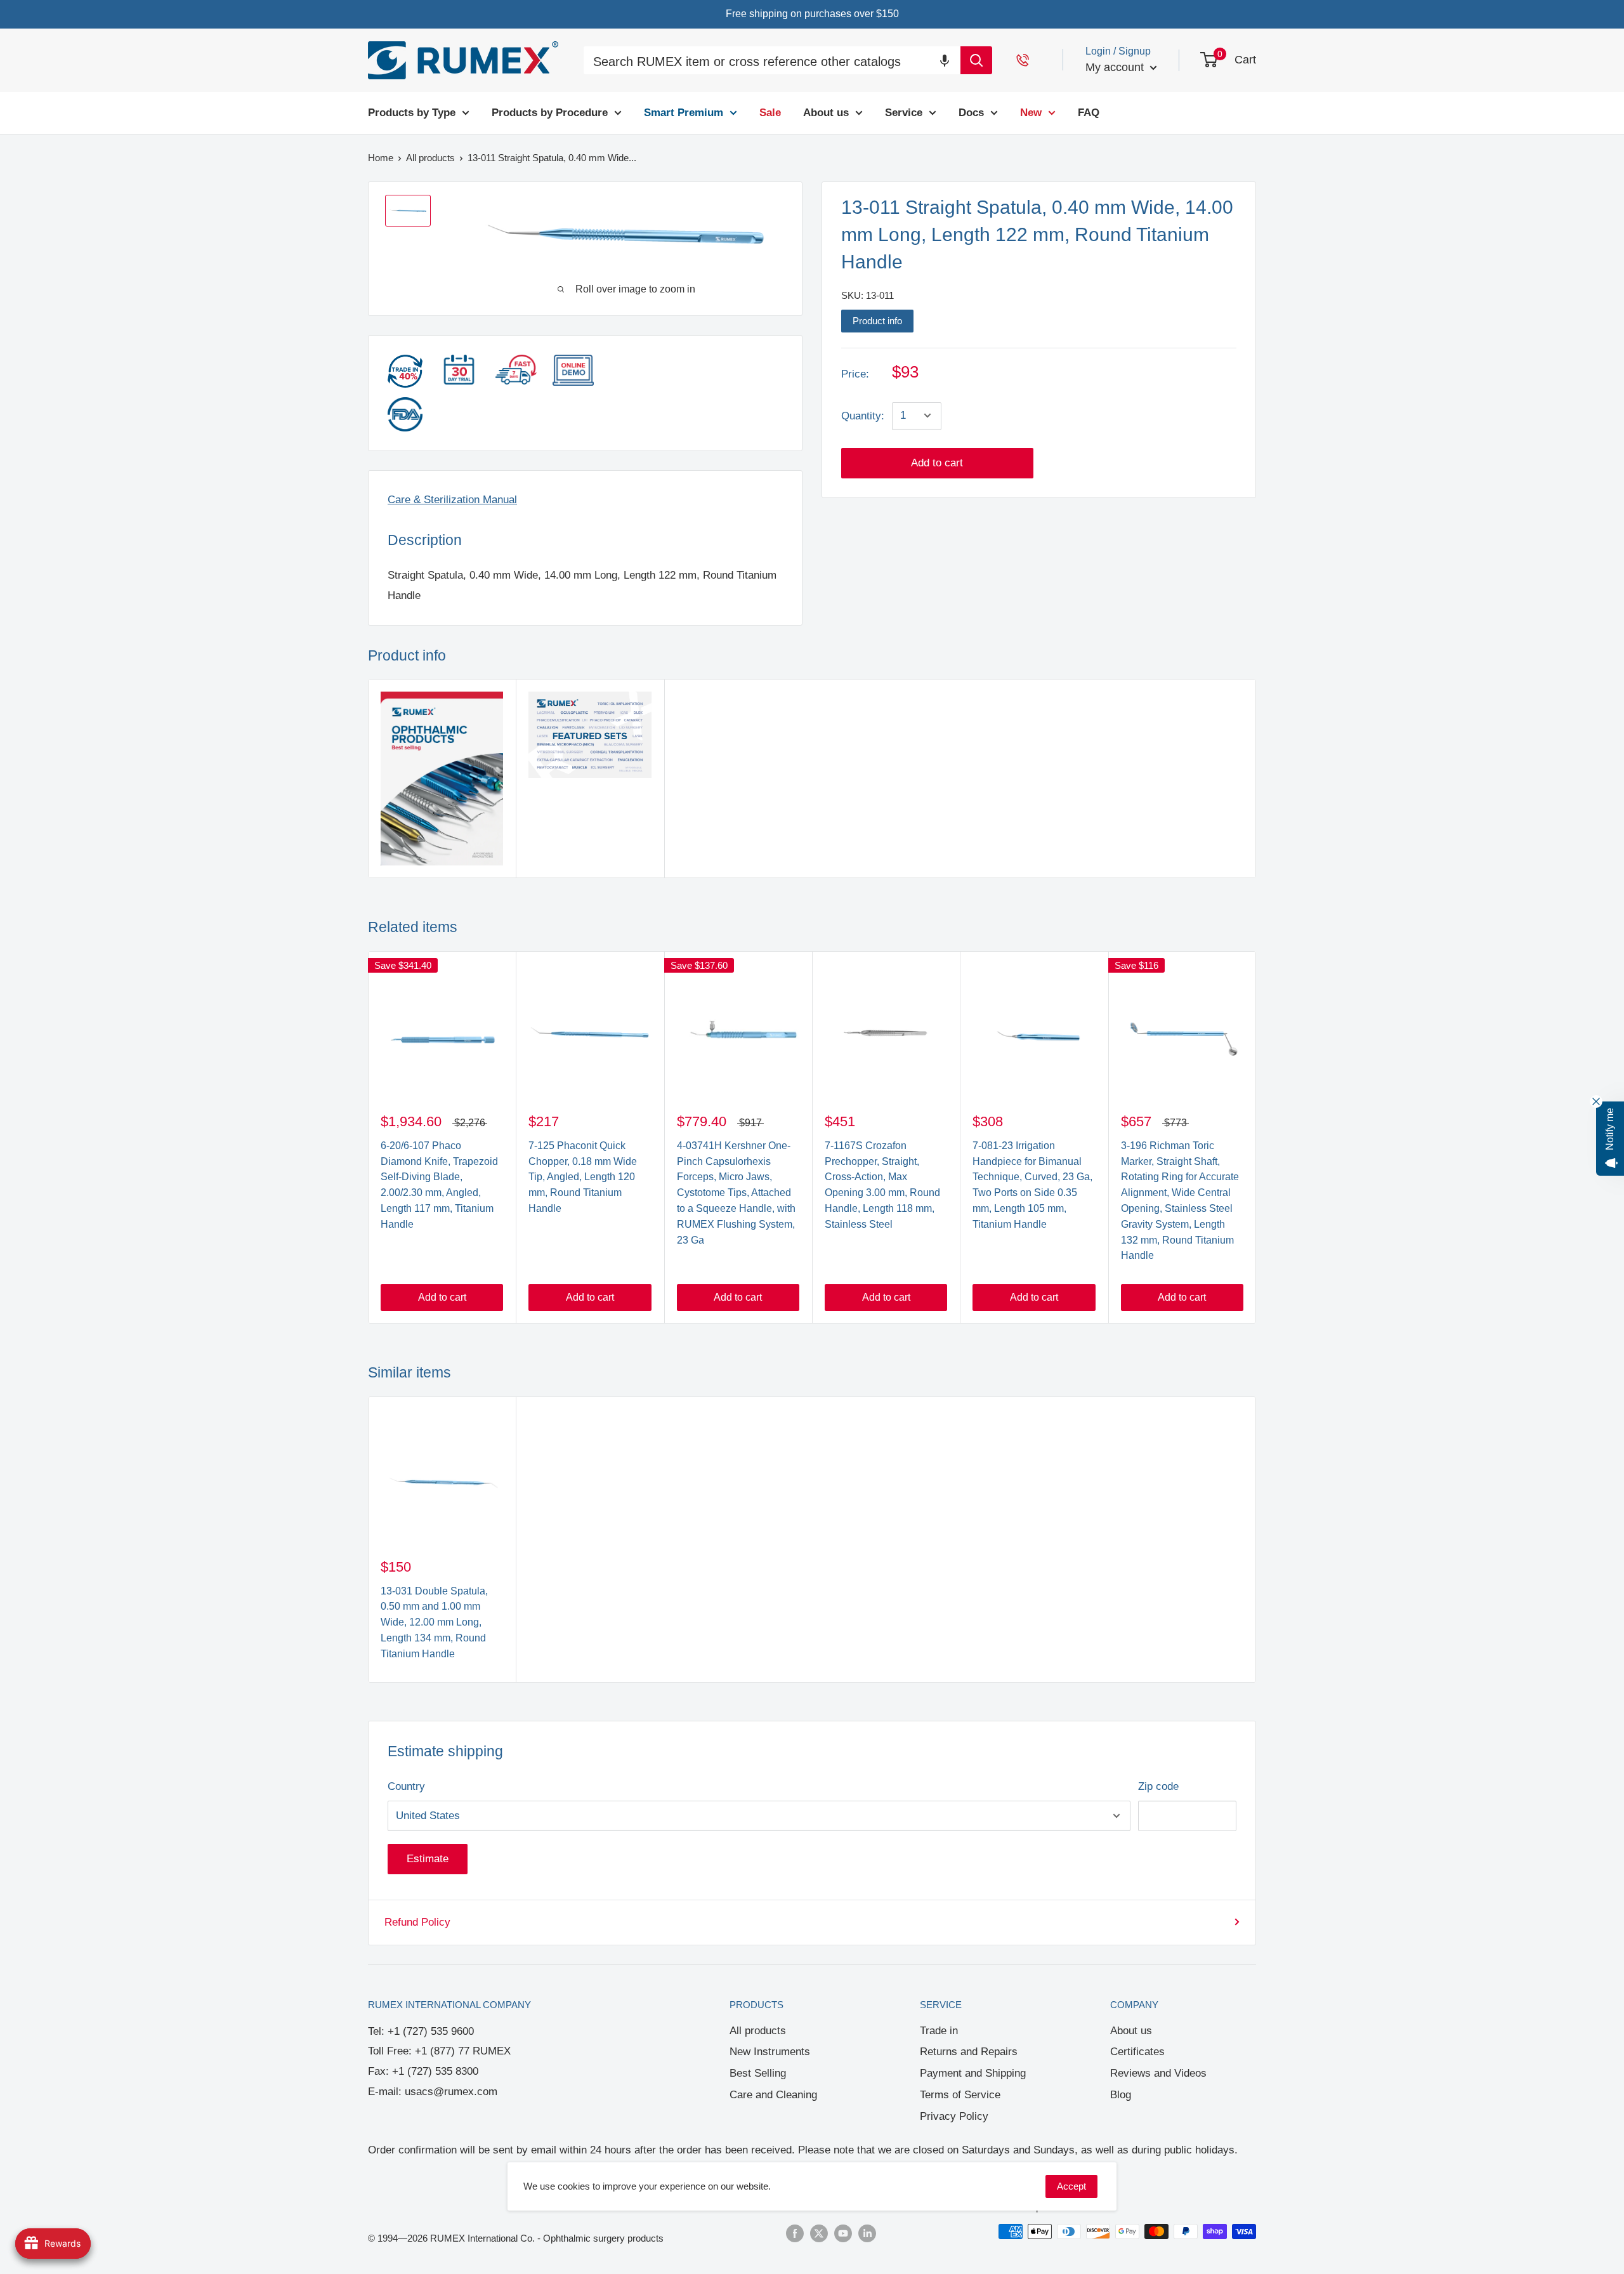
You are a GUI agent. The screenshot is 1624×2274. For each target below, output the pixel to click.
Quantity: (863, 415)
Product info (877, 320)
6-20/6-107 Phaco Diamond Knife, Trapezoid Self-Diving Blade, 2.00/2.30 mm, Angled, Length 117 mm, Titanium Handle (439, 1185)
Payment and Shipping (973, 2073)
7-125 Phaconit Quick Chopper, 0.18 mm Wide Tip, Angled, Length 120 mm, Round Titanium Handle (583, 1177)
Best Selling (758, 2073)
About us (1131, 2031)
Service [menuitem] (904, 113)
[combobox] (772, 62)
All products (758, 2031)
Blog (1121, 2095)
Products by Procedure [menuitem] (550, 113)
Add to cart (937, 462)
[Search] (976, 60)
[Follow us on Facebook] (795, 2233)
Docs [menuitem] (971, 113)
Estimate (428, 1859)
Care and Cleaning (773, 2095)
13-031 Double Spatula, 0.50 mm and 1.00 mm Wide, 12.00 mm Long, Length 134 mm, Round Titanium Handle (434, 1622)
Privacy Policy (954, 2116)
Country (406, 1786)
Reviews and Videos (1158, 2073)
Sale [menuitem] (770, 113)
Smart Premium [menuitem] (684, 113)
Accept (1071, 2186)
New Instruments (770, 2052)
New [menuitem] (1031, 113)
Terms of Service (960, 2095)
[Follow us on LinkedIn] (867, 2233)
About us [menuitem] (826, 113)
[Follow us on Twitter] (819, 2233)
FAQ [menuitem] (1089, 113)
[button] (945, 60)
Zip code (1158, 1786)
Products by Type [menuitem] (412, 113)
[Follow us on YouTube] (843, 2233)
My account (1116, 67)
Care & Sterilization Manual (452, 500)
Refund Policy (417, 1922)
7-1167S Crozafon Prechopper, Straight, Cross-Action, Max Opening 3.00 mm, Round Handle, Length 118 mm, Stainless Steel (882, 1185)
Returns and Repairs (969, 2052)
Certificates (1137, 2052)
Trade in (939, 2031)
